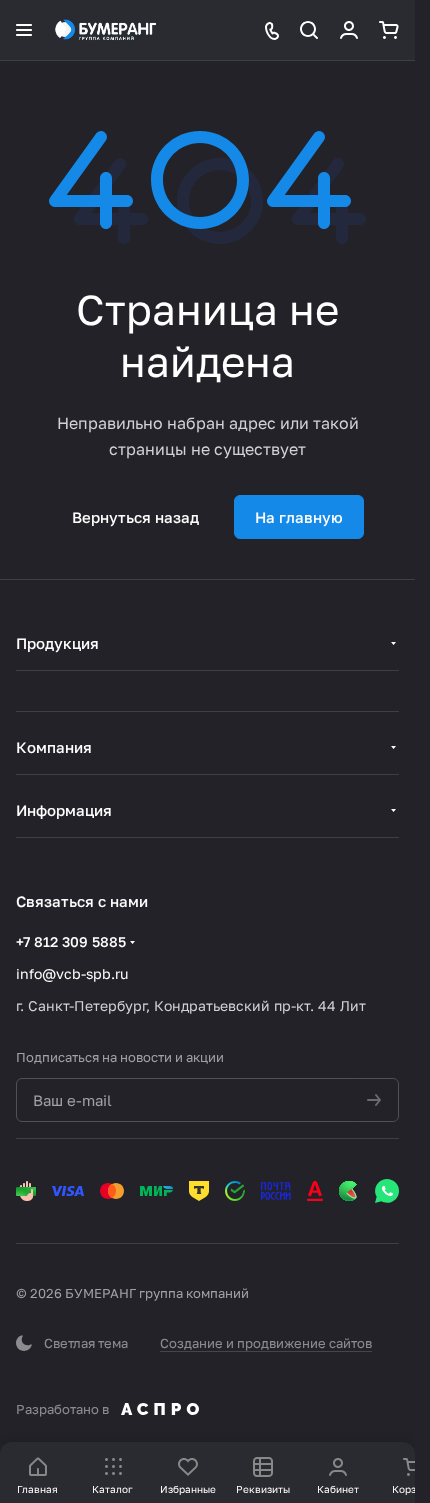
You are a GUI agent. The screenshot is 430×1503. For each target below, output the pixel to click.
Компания (54, 747)
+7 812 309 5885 (71, 941)
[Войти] (349, 30)
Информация (64, 810)
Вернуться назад (135, 517)
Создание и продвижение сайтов (266, 1343)
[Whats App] (387, 1191)
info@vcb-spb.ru (72, 973)
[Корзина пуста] (389, 30)
